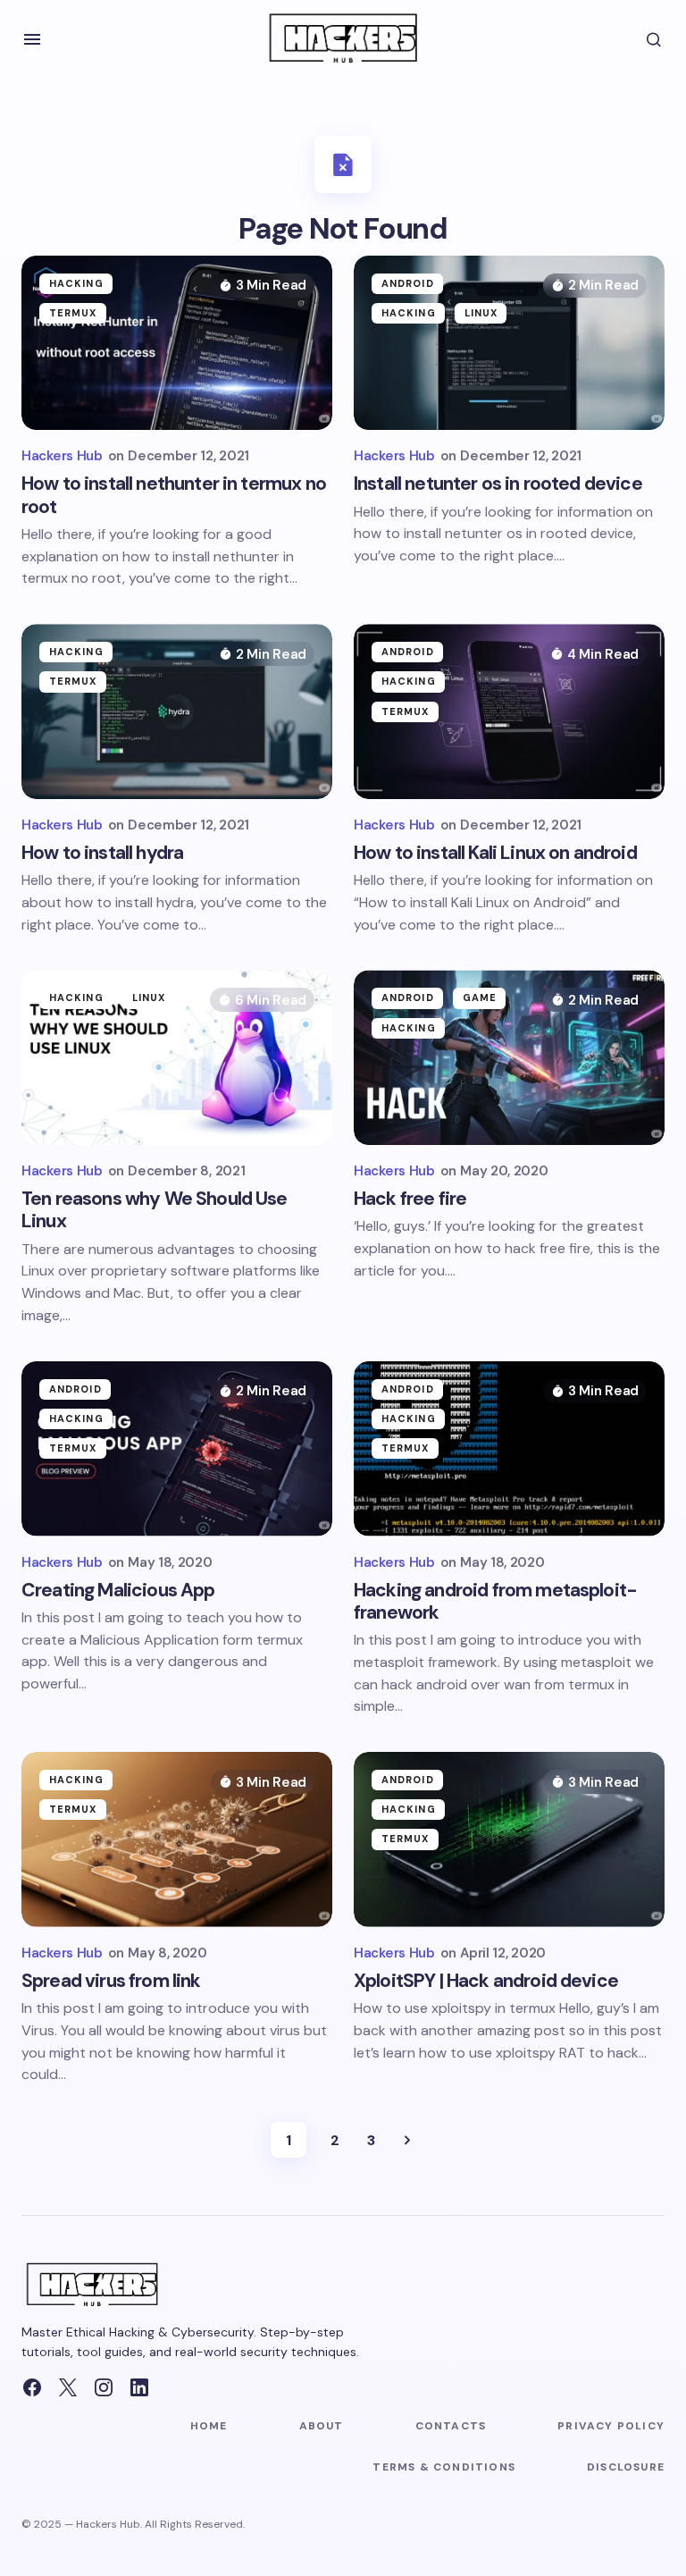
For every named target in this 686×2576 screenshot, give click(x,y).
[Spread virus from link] (177, 1839)
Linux (481, 313)
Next (407, 2140)
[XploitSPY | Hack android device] (509, 1839)
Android (408, 283)
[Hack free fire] (509, 1057)
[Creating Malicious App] (177, 1449)
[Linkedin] (139, 2387)
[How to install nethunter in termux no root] (177, 343)
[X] (68, 2387)
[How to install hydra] (177, 711)
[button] (32, 39)
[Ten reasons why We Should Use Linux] (177, 1057)
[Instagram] (104, 2387)
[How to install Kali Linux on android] (509, 711)
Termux (73, 313)
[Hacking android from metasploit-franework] (509, 1449)
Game (480, 998)
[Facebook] (32, 2387)
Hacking (76, 283)
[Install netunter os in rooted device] (509, 343)
